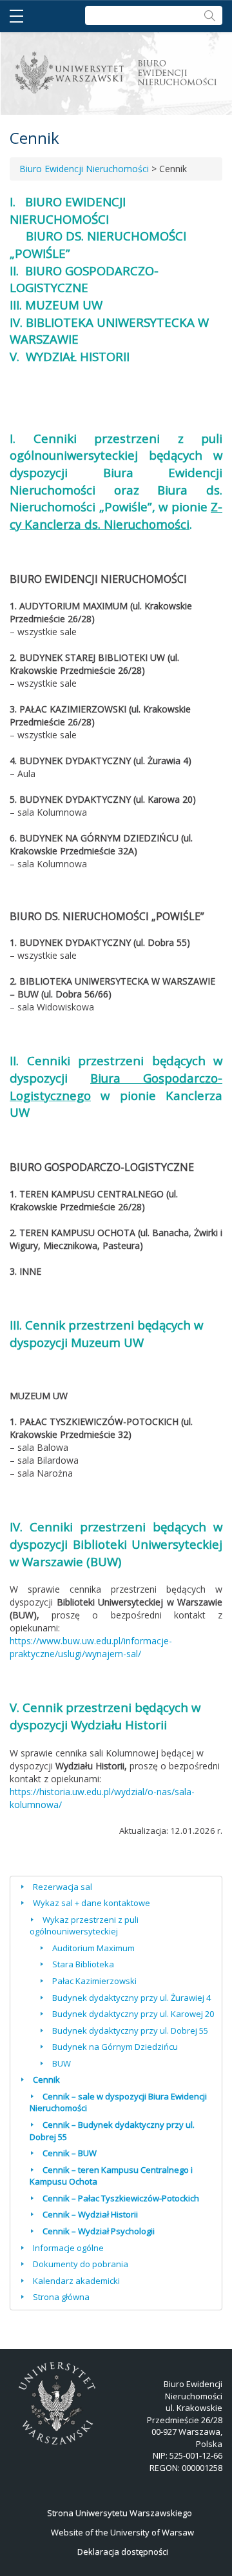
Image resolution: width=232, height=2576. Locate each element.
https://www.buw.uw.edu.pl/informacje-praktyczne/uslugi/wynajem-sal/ (91, 1647)
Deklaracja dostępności (123, 2551)
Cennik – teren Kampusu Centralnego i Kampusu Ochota (111, 2176)
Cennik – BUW (70, 2153)
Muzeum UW (107, 1342)
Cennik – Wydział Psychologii (99, 2231)
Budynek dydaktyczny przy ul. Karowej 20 (133, 2014)
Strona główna (61, 2297)
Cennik (46, 2079)
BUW (62, 2063)
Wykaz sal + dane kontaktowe (92, 1903)
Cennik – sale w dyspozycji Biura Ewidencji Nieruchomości (118, 2102)
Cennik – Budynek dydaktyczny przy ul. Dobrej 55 (112, 2131)
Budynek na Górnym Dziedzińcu (115, 2047)
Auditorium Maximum (93, 1948)
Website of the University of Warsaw (122, 2532)
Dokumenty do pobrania (81, 2264)
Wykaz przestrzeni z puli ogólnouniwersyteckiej (84, 1926)
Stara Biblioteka (83, 1964)
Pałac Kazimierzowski (94, 1981)
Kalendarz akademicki (76, 2281)
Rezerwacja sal (63, 1887)
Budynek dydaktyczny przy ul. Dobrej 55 (130, 2030)
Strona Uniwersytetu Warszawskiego (120, 2513)
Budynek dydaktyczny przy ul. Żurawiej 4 (131, 1998)
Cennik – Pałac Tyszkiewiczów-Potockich (121, 2198)
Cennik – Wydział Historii (90, 2214)
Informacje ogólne (68, 2248)
